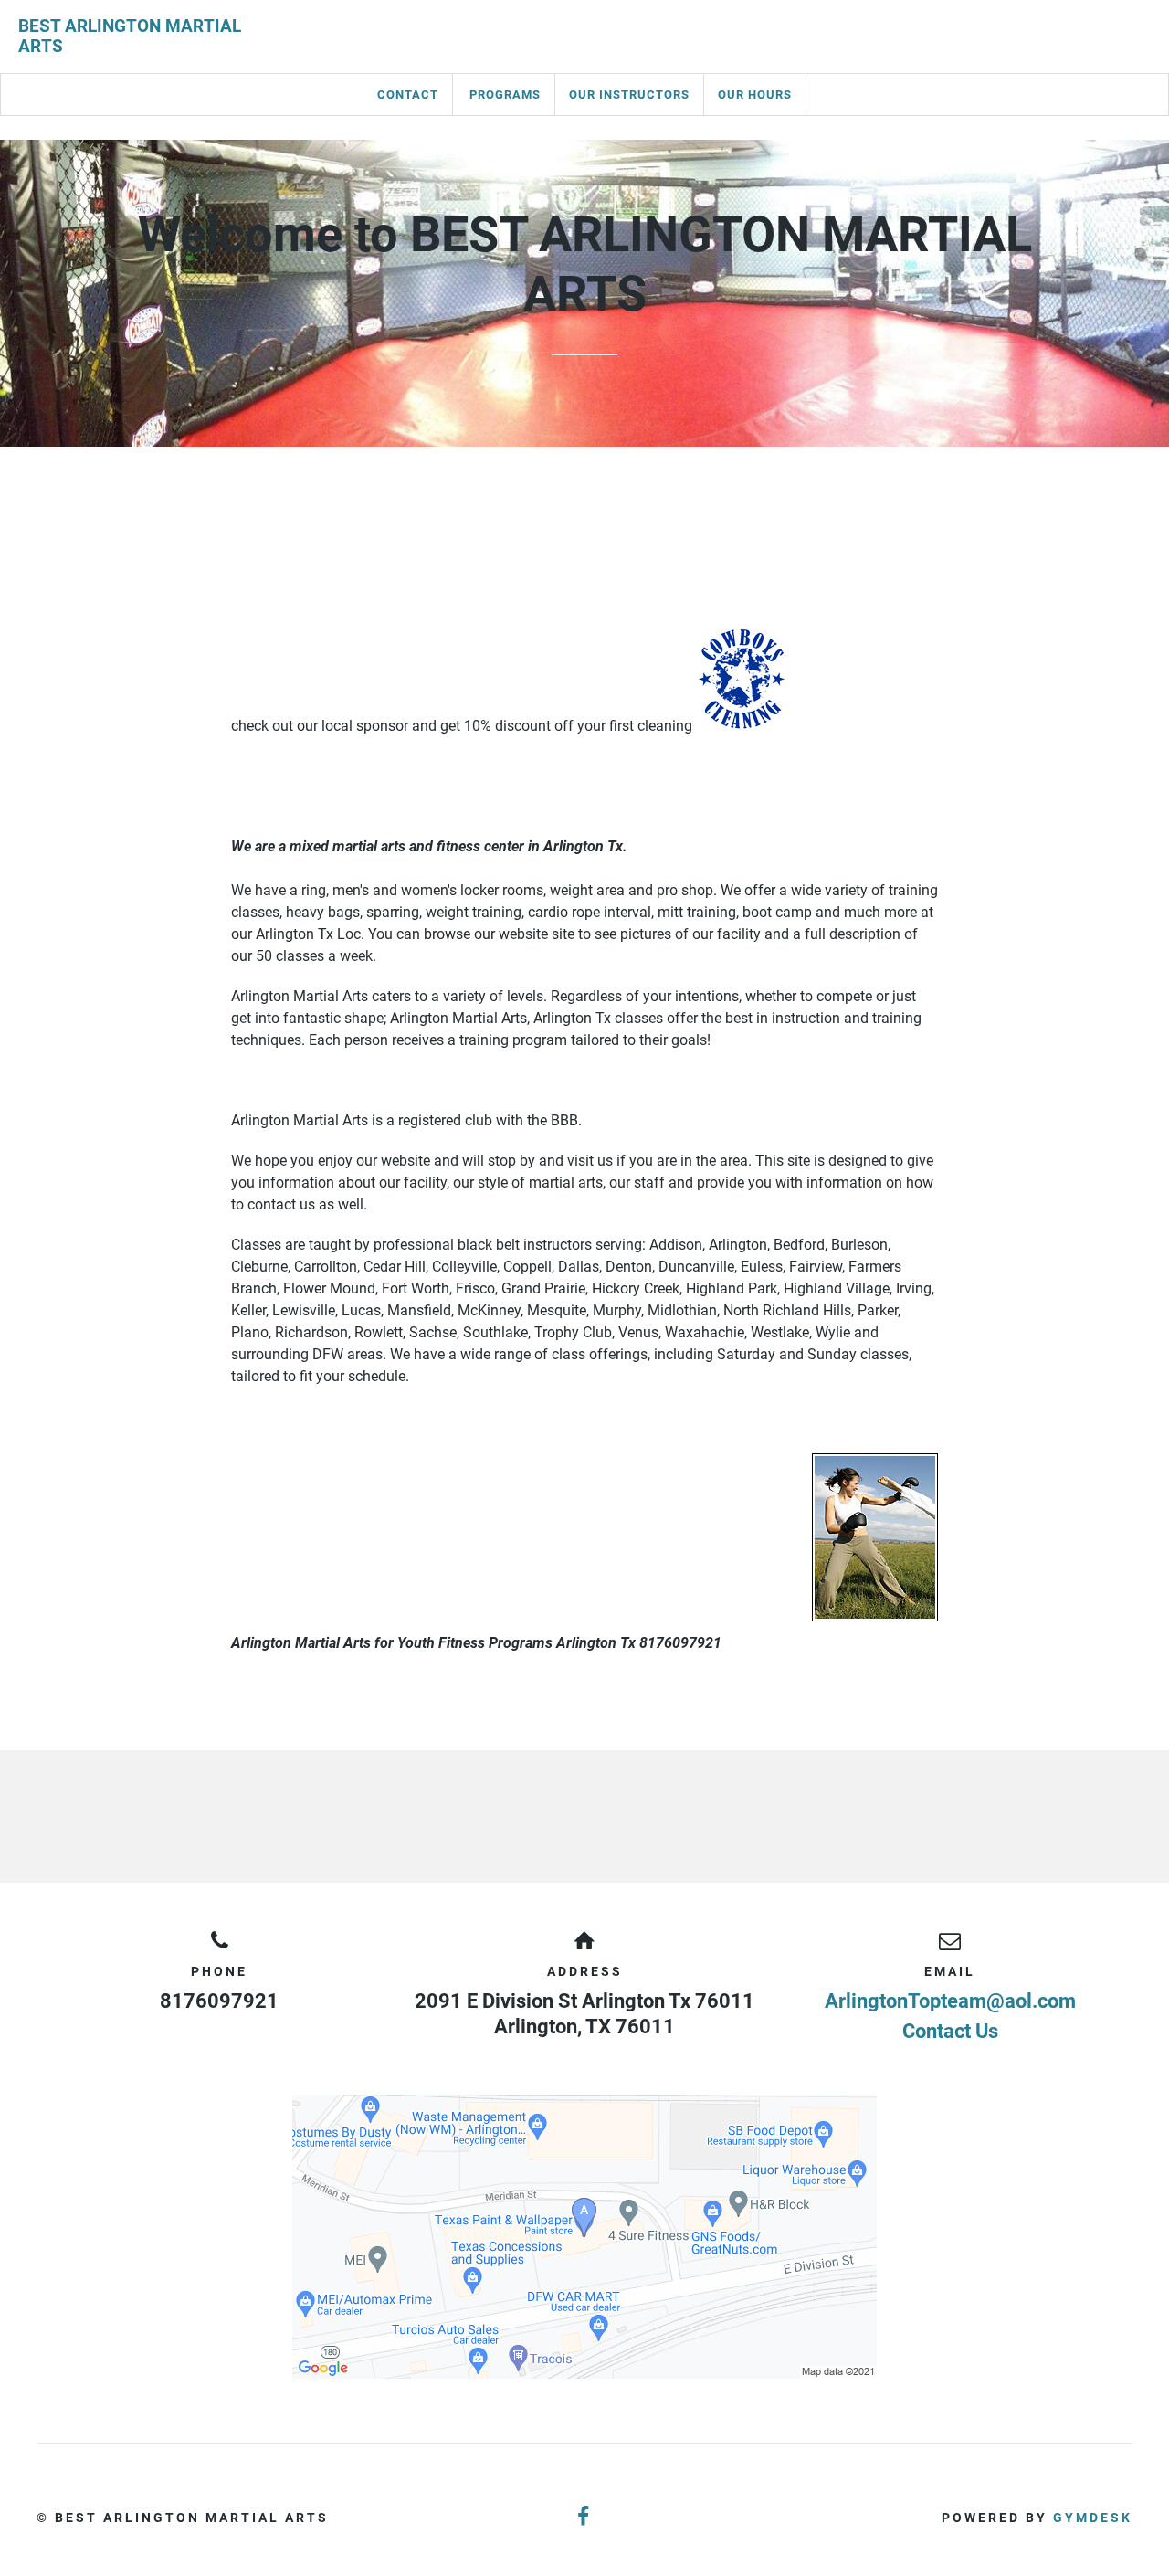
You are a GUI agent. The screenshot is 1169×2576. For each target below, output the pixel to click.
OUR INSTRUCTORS (629, 95)
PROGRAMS (505, 95)
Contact (408, 95)
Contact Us (950, 2031)
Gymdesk (1093, 2518)
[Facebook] (584, 2517)
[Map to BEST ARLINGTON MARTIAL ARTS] (584, 2237)
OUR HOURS (755, 95)
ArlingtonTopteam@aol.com (950, 2001)
